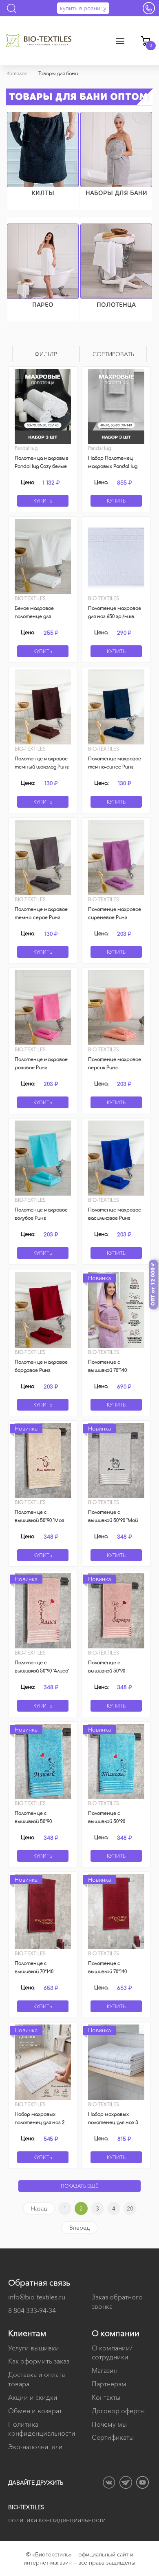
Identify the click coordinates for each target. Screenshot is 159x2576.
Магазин (105, 2370)
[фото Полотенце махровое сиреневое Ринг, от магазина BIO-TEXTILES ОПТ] (116, 857)
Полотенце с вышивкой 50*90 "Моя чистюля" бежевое (39, 1521)
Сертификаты (113, 2437)
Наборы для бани (116, 193)
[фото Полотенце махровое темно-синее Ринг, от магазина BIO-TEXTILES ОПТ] (116, 707)
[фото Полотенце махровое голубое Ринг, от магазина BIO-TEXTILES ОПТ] (43, 1158)
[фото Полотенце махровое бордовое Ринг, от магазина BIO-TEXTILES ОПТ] (43, 1310)
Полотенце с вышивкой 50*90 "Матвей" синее (34, 1822)
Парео (43, 305)
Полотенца (116, 305)
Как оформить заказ (39, 2361)
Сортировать (113, 354)
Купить (43, 501)
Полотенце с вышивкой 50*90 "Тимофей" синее (107, 1822)
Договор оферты (118, 2411)
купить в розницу (83, 8)
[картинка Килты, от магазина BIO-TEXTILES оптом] (43, 150)
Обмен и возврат (35, 2411)
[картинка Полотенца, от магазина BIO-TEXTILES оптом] (116, 261)
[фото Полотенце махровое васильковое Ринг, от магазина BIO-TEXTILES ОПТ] (116, 1158)
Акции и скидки (33, 2397)
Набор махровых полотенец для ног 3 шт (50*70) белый (113, 2123)
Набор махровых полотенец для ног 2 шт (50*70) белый (40, 2123)
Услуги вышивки (34, 2348)
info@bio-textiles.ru (37, 2297)
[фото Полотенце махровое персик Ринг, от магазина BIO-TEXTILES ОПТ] (116, 1008)
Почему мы (109, 2424)
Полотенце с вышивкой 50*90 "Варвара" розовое (110, 1671)
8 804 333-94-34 (32, 2310)
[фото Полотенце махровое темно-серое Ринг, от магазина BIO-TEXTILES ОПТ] (43, 857)
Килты (43, 193)
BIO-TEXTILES (26, 2507)
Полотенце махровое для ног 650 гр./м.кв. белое (115, 617)
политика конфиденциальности (57, 2520)
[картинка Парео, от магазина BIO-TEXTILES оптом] (43, 261)
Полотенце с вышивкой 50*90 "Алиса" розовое (42, 1671)
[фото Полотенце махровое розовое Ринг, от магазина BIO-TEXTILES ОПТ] (43, 1008)
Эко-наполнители (35, 2447)
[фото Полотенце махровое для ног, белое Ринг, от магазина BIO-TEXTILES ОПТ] (116, 556)
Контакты (106, 2397)
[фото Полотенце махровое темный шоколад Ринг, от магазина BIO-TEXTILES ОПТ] (43, 707)
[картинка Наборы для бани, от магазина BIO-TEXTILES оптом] (116, 150)
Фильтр (46, 354)
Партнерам (109, 2384)
